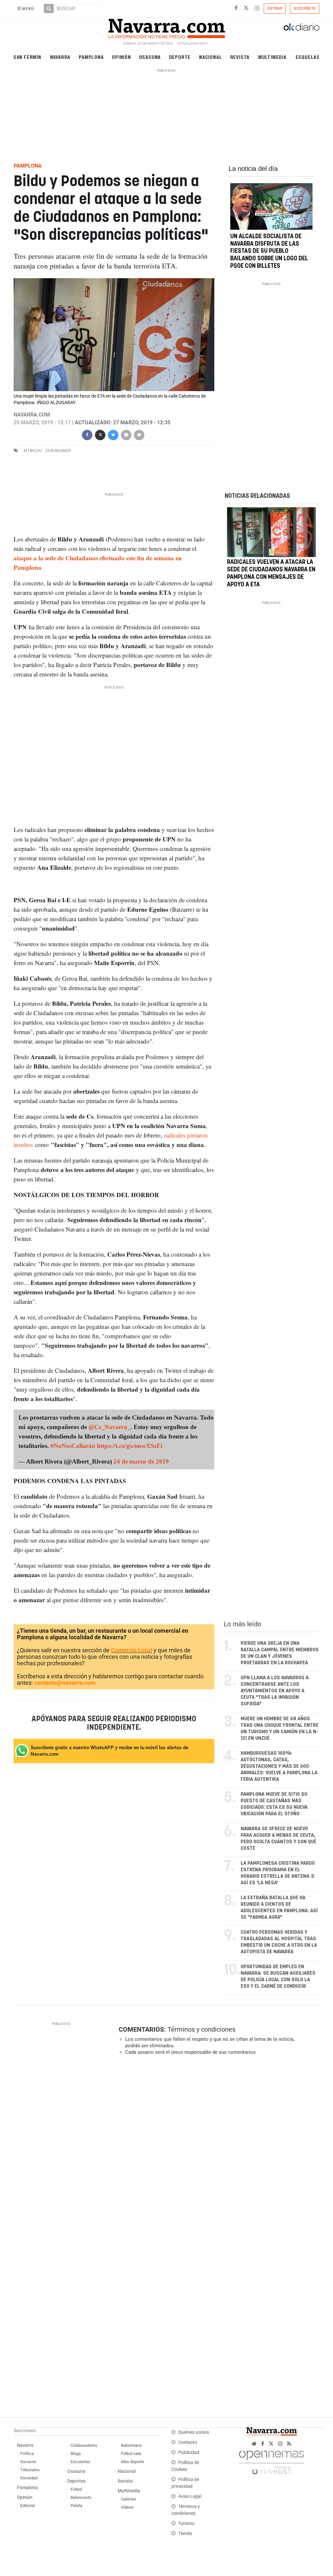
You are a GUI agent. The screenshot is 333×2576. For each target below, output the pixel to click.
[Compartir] (87, 434)
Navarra (60, 57)
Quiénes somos (194, 2432)
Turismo (186, 2523)
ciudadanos (58, 450)
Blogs (76, 2453)
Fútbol (76, 2489)
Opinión (121, 57)
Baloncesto (81, 2497)
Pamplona (91, 57)
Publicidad (189, 2453)
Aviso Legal (190, 2496)
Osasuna (150, 57)
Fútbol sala (131, 2453)
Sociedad (29, 2478)
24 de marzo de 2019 (141, 1461)
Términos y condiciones (201, 2029)
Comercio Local (132, 1650)
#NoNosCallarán (73, 1445)
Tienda (185, 2534)
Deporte (180, 57)
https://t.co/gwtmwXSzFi (130, 1445)
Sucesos (28, 2462)
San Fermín (27, 57)
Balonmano (131, 2445)
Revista (240, 57)
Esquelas (308, 57)
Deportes (76, 2481)
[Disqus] (217, 2150)
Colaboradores (84, 2445)
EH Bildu (33, 450)
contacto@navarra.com (65, 1683)
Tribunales (30, 2470)
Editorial (27, 2506)
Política (27, 2453)
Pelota (76, 2506)
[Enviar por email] (126, 434)
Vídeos (127, 2507)
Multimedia (272, 57)
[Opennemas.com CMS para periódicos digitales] (272, 2461)
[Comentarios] (139, 434)
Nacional (210, 57)
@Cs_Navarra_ (109, 1427)
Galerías (129, 2499)
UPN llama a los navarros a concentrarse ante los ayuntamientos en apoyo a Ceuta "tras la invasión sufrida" (275, 1691)
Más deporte (133, 2462)
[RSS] (289, 2444)
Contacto (188, 2442)
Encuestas (80, 2462)
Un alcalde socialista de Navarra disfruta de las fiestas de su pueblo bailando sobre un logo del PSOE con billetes (269, 251)
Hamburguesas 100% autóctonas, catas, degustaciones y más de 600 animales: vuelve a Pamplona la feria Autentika (279, 1766)
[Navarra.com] (166, 27)
